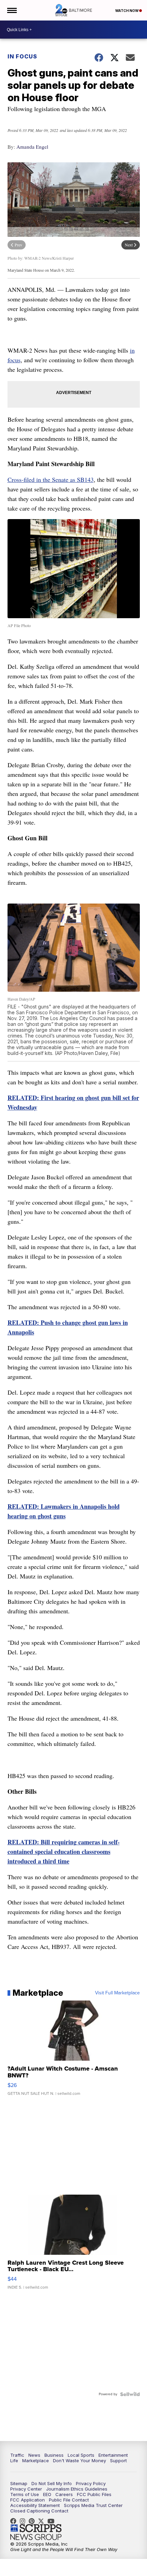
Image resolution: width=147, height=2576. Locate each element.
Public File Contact (69, 2500)
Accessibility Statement (35, 2505)
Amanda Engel (32, 147)
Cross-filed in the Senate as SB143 (51, 479)
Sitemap (19, 2483)
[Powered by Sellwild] (130, 2394)
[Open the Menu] (11, 10)
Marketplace (36, 2460)
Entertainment (113, 2455)
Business (54, 2455)
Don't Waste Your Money (79, 2460)
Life (14, 2460)
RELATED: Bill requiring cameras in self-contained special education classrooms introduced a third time (64, 1852)
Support (118, 2460)
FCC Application (28, 2500)
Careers (64, 2494)
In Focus (22, 56)
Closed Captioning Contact (39, 2511)
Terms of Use (25, 2494)
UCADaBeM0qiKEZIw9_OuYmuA (53, 2521)
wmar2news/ (15, 2521)
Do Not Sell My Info (52, 2483)
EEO (47, 2494)
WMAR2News (33, 2521)
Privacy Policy (91, 2483)
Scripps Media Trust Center (93, 2505)
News (34, 2455)
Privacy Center (26, 2489)
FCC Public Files (94, 2494)
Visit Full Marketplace (117, 1993)
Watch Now (127, 11)
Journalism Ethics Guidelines (77, 2489)
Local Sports (81, 2455)
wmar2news (24, 2521)
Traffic (17, 2455)
